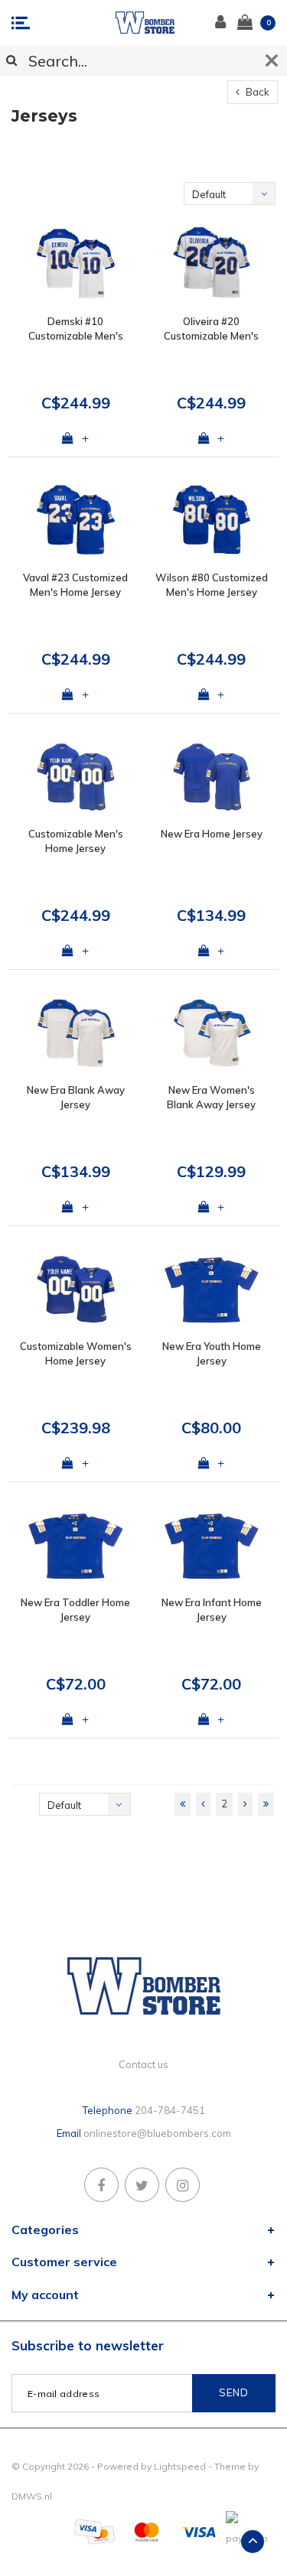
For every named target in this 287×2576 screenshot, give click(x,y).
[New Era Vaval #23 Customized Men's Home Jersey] (76, 520)
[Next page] (245, 1804)
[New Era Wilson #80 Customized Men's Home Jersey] (212, 520)
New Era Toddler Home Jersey (75, 1610)
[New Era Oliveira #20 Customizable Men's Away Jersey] (212, 263)
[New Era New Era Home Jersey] (212, 776)
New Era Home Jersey (212, 834)
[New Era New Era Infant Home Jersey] (212, 1545)
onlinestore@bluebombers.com (157, 2133)
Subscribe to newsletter (88, 2345)
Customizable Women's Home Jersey (76, 1353)
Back (256, 92)
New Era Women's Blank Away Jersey (211, 1097)
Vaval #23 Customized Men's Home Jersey (75, 585)
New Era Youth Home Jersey (212, 1353)
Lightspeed (180, 2466)
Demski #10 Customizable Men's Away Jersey (76, 329)
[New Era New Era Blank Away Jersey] (76, 1032)
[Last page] (266, 1804)
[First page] (183, 1804)
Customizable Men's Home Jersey (76, 841)
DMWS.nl (32, 2496)
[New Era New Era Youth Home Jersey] (212, 1288)
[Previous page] (203, 1804)
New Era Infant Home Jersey (212, 1610)
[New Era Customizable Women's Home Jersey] (76, 1288)
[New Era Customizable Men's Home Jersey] (76, 776)
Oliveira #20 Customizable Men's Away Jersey (211, 329)
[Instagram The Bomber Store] (183, 2185)
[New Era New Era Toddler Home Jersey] (76, 1545)
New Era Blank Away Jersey (76, 1097)
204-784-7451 (170, 2110)
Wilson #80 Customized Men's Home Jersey (212, 585)
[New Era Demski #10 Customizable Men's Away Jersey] (76, 263)
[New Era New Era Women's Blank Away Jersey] (212, 1032)
